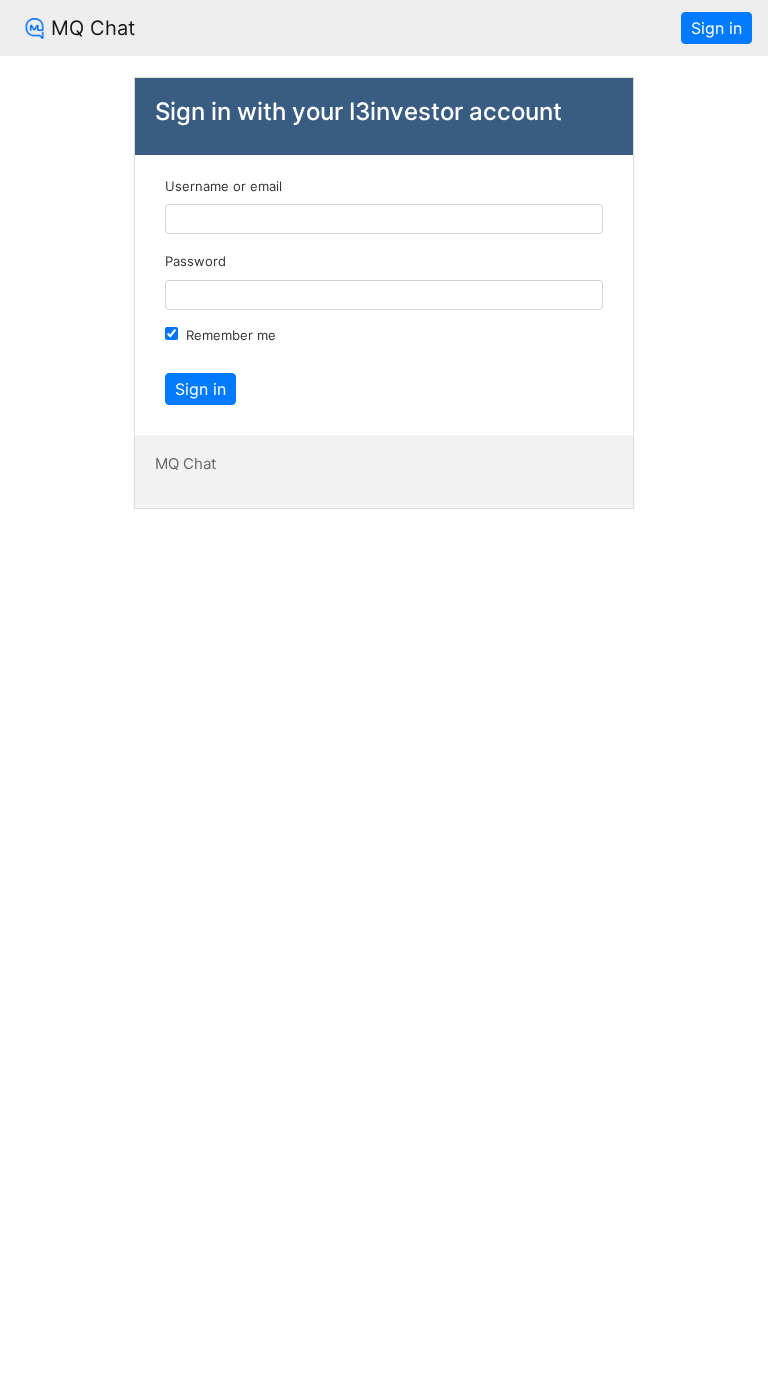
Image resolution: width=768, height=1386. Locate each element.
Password (195, 261)
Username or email (223, 186)
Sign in (716, 28)
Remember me (231, 335)
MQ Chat (93, 28)
